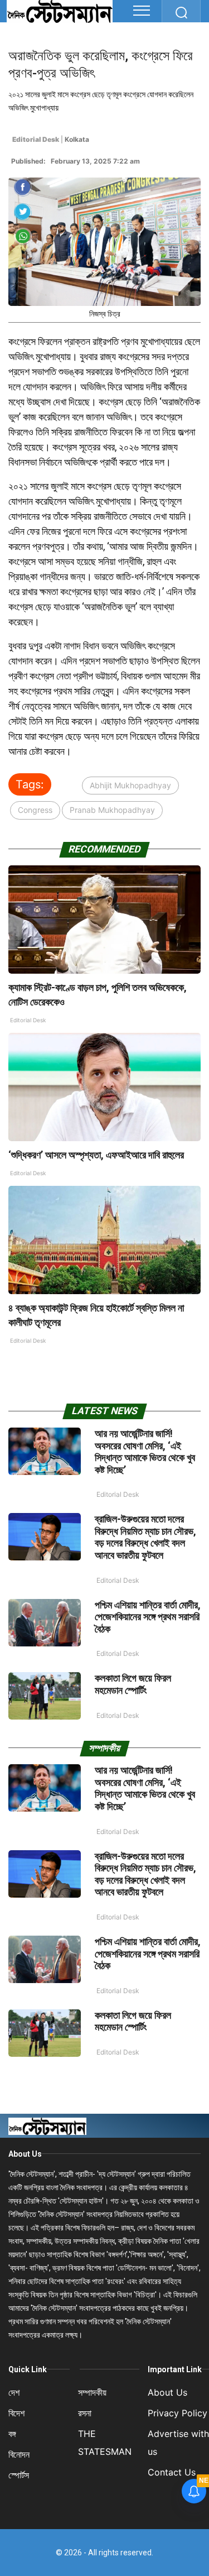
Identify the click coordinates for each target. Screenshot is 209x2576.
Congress (35, 810)
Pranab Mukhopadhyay (112, 810)
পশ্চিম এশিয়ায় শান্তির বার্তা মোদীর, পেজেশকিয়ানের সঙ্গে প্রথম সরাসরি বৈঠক (148, 1617)
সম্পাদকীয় (92, 2392)
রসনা (85, 2413)
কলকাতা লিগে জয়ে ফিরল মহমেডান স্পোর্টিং (133, 1684)
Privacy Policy (178, 2413)
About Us (25, 2154)
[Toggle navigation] (142, 11)
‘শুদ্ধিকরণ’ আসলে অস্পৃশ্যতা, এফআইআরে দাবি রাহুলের (97, 1155)
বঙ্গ (12, 2434)
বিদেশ (16, 2413)
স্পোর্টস (19, 2475)
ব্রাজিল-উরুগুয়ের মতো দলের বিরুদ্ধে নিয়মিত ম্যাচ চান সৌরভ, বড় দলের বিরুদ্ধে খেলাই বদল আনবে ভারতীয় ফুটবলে (145, 1537)
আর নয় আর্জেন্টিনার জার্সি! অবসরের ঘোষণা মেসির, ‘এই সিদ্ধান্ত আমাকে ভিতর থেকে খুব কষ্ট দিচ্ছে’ (145, 1452)
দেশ (14, 2392)
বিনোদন (19, 2454)
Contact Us (172, 2472)
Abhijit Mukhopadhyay (130, 785)
